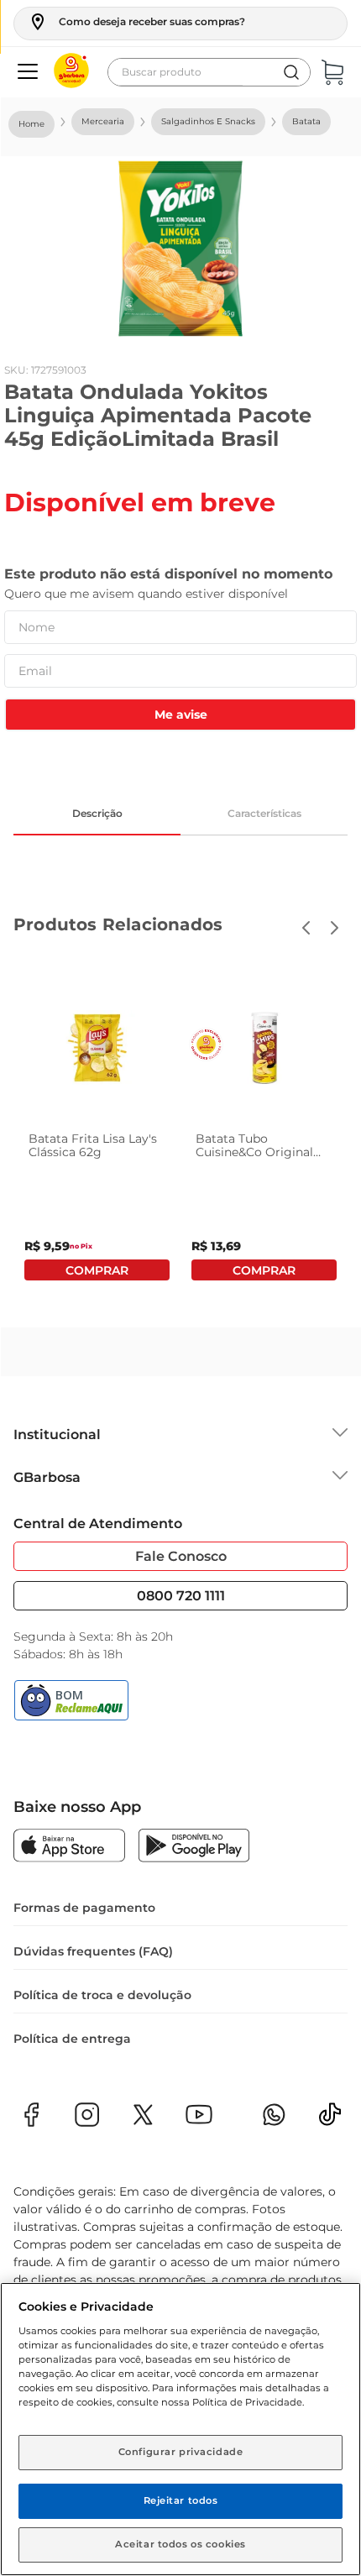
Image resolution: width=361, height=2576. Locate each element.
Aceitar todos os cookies (180, 2544)
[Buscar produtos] (291, 72)
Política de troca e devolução (102, 1995)
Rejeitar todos (181, 2500)
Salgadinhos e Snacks (208, 121)
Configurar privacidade (181, 2452)
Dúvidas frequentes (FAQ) (93, 1951)
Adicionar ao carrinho (97, 1270)
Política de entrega (72, 2039)
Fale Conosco (181, 1556)
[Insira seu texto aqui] (330, 2120)
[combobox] (209, 72)
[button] (136, 22)
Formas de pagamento (84, 1908)
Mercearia (103, 121)
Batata (306, 121)
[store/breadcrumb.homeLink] (31, 124)
